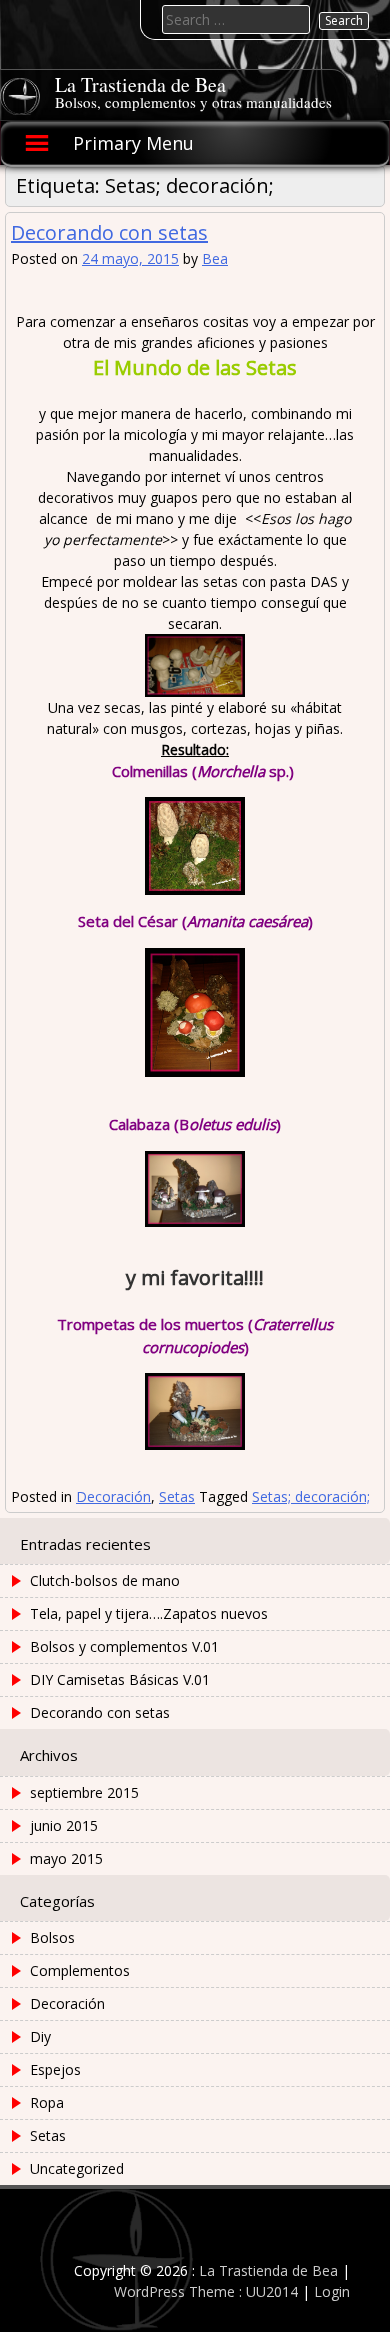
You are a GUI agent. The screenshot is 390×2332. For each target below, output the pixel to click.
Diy (40, 2036)
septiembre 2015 (84, 1792)
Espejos (55, 2069)
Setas (177, 1496)
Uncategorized (77, 2168)
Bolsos (52, 1937)
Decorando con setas (109, 232)
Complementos (80, 1970)
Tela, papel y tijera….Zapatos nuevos (149, 1613)
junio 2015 (64, 1825)
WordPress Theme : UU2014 (206, 2291)
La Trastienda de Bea (140, 84)
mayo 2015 (66, 1858)
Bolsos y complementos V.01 (124, 1646)
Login (332, 2291)
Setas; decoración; (311, 1496)
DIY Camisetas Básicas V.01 (120, 1679)
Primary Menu (133, 143)
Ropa (47, 2102)
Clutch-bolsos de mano (105, 1580)
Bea (215, 258)
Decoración (113, 1496)
